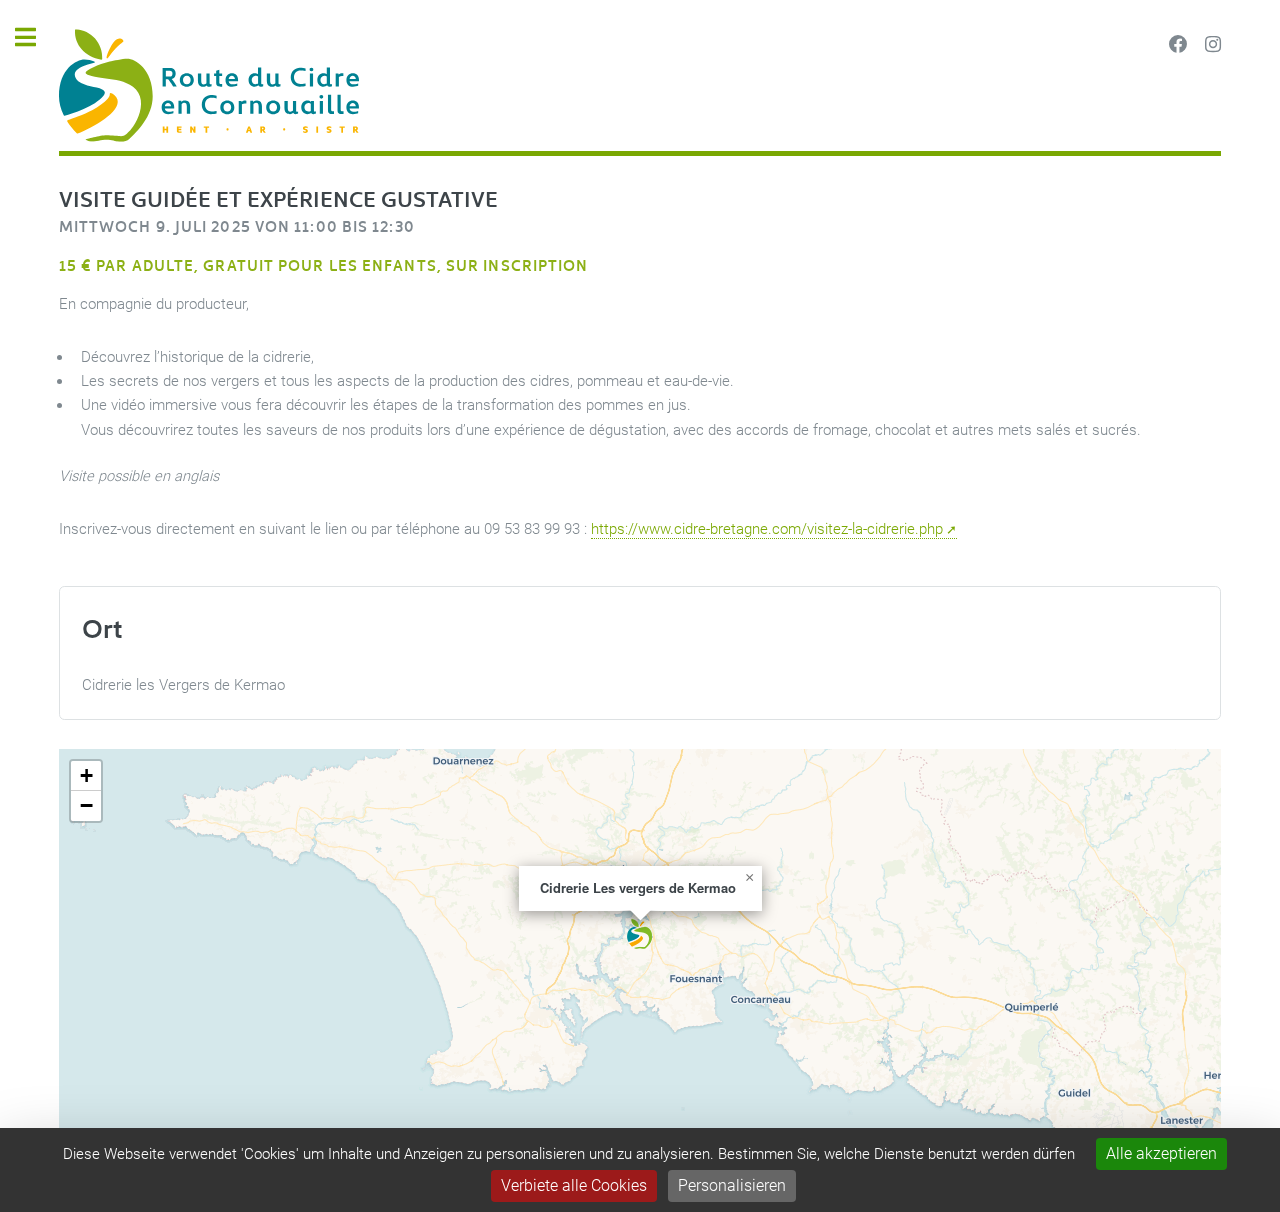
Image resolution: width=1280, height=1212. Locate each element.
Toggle (36, 37)
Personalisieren (732, 1185)
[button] (639, 934)
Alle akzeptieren (1161, 1153)
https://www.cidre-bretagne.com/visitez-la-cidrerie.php (767, 529)
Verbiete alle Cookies (574, 1185)
